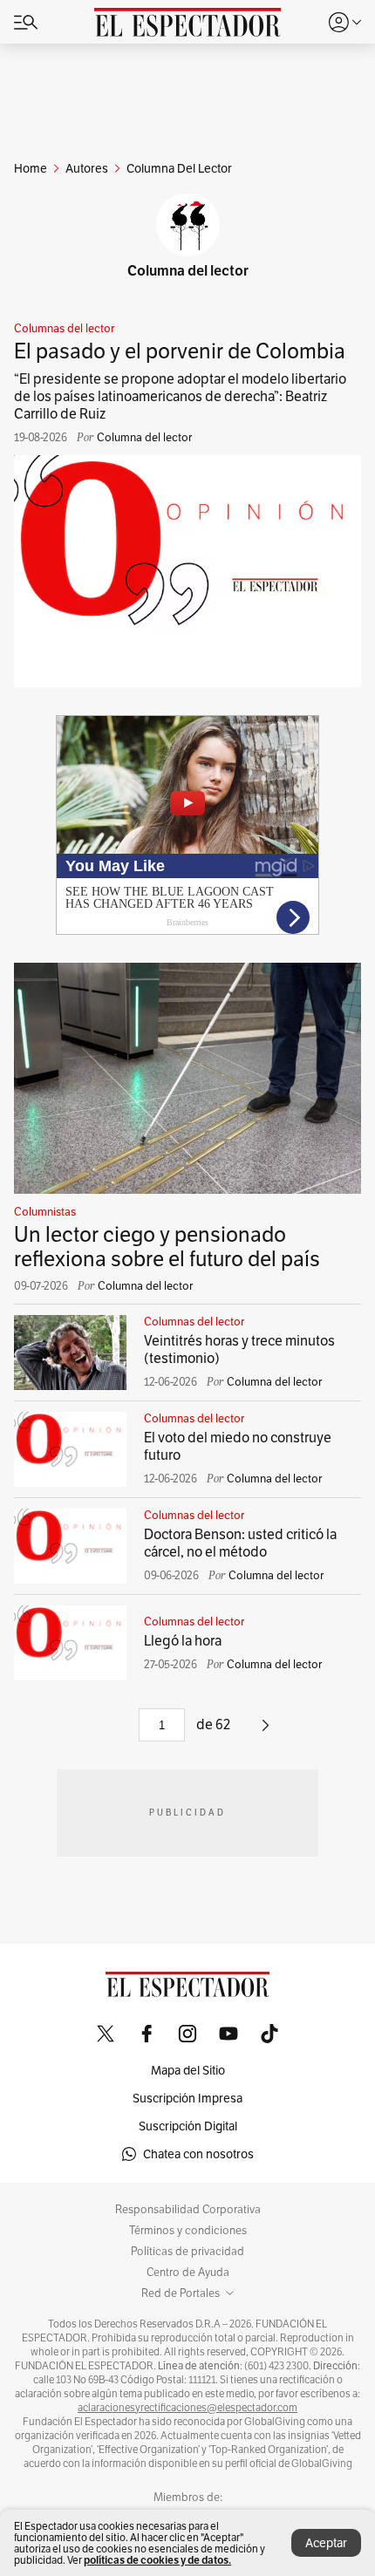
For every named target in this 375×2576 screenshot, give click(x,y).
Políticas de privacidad (187, 2252)
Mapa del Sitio (188, 2070)
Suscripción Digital (188, 2126)
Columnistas (45, 1212)
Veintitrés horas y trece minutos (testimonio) (239, 1349)
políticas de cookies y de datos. (157, 2560)
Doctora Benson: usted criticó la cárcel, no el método (240, 1543)
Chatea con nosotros (198, 2154)
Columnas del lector (64, 329)
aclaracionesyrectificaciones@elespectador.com (187, 2408)
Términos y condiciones (188, 2231)
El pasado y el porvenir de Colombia (180, 351)
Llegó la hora (183, 1641)
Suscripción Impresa (187, 2098)
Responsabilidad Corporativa (188, 2210)
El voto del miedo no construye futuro (238, 1446)
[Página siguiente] (266, 1731)
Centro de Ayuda (188, 2273)
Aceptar (326, 2543)
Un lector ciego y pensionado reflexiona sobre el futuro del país (167, 1247)
